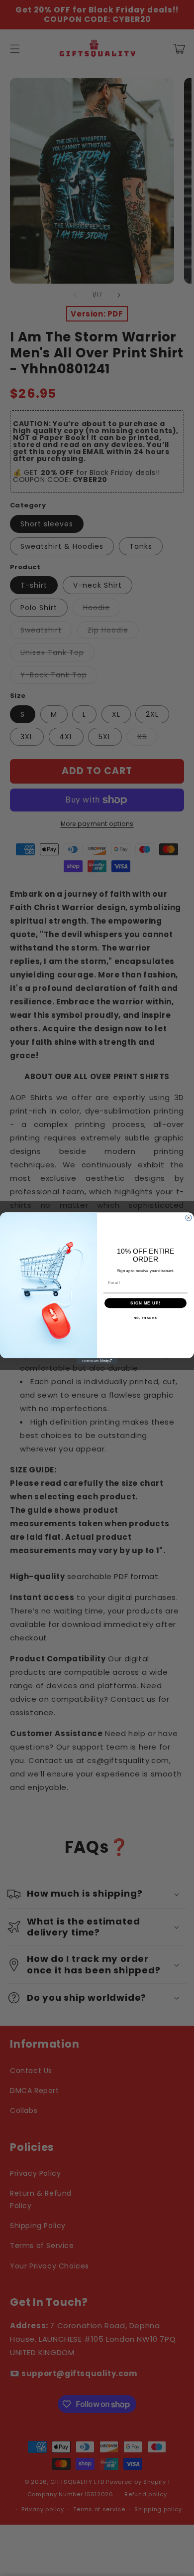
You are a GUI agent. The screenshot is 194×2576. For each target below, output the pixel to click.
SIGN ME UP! (145, 1303)
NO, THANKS (146, 1318)
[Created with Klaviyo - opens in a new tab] (97, 1361)
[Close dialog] (189, 1218)
